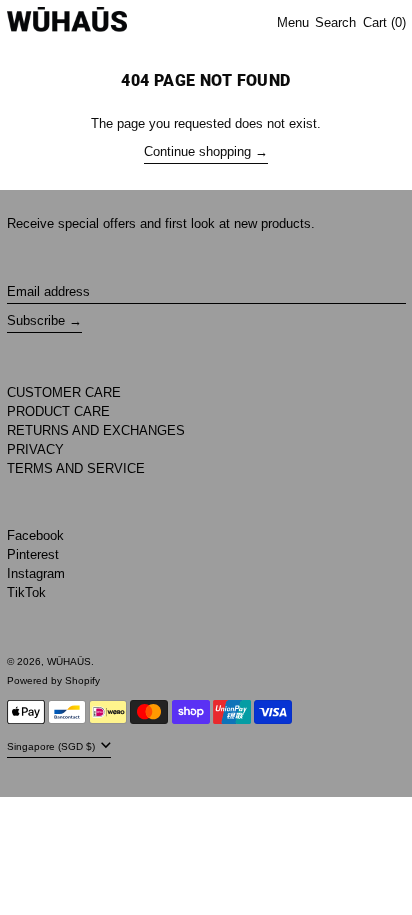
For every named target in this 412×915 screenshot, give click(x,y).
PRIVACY (35, 449)
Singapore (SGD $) (52, 746)
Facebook (35, 535)
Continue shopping (197, 151)
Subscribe (36, 320)
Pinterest (33, 554)
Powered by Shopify (53, 680)
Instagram (36, 573)
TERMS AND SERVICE (76, 468)
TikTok (26, 592)
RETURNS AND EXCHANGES (96, 430)
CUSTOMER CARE (64, 392)
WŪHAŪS (69, 661)
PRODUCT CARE (58, 411)
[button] (335, 23)
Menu (293, 22)
